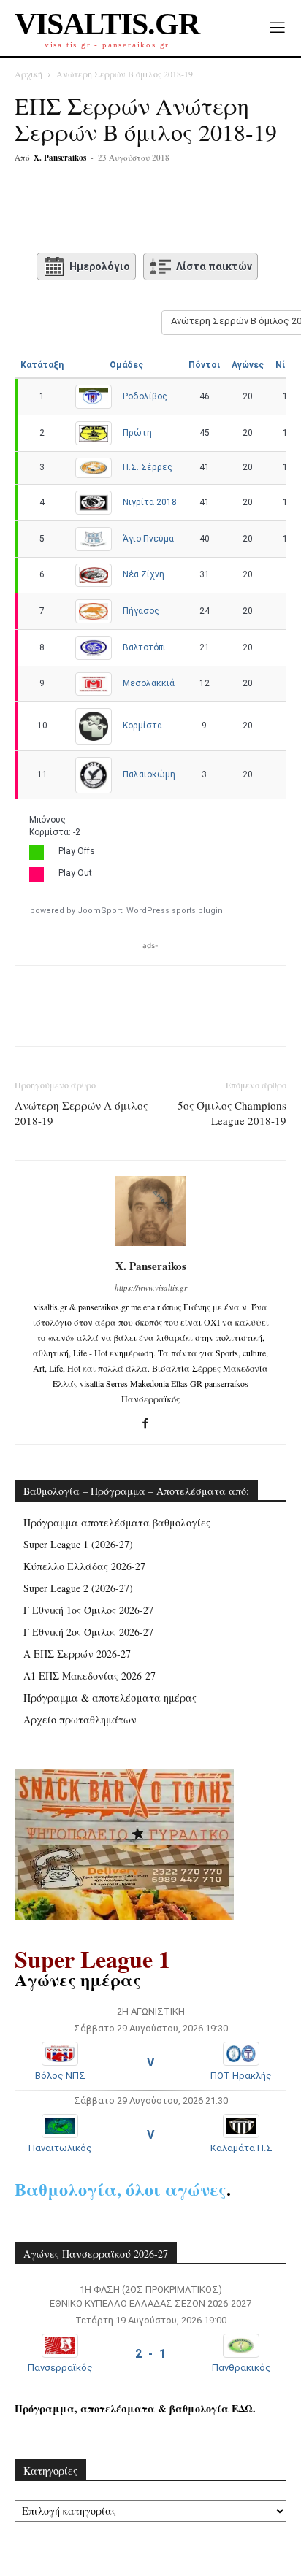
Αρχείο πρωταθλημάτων (80, 1719)
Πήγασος (141, 611)
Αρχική (28, 74)
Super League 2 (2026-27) (78, 1588)
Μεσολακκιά (149, 683)
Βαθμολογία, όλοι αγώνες (121, 2189)
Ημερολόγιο (100, 266)
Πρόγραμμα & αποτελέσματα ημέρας (110, 1698)
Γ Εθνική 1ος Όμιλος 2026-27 (88, 1610)
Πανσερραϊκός (60, 2368)
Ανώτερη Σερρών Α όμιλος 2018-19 (81, 1113)
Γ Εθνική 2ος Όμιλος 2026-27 (88, 1632)
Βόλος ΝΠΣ (60, 2076)
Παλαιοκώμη (149, 774)
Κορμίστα (142, 726)
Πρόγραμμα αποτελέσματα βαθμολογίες (117, 1522)
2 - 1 (150, 2354)
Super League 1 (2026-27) (78, 1544)
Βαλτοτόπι (144, 647)
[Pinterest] (142, 211)
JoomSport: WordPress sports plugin (150, 911)
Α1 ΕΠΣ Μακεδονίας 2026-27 (89, 1676)
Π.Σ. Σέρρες (148, 467)
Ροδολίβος (145, 396)
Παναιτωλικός (60, 2148)
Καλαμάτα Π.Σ (241, 2148)
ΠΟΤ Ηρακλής (241, 2076)
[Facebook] (75, 211)
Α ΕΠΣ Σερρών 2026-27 (77, 1654)
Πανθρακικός (241, 2368)
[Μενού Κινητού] (277, 28)
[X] (109, 211)
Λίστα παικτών (214, 266)
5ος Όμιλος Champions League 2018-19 (232, 1113)
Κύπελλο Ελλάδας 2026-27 (84, 1566)
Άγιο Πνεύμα (148, 539)
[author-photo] (150, 1246)
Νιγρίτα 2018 (150, 502)
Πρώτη (137, 433)
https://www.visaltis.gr (151, 1287)
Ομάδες (126, 365)
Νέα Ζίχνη (144, 574)
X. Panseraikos (60, 158)
